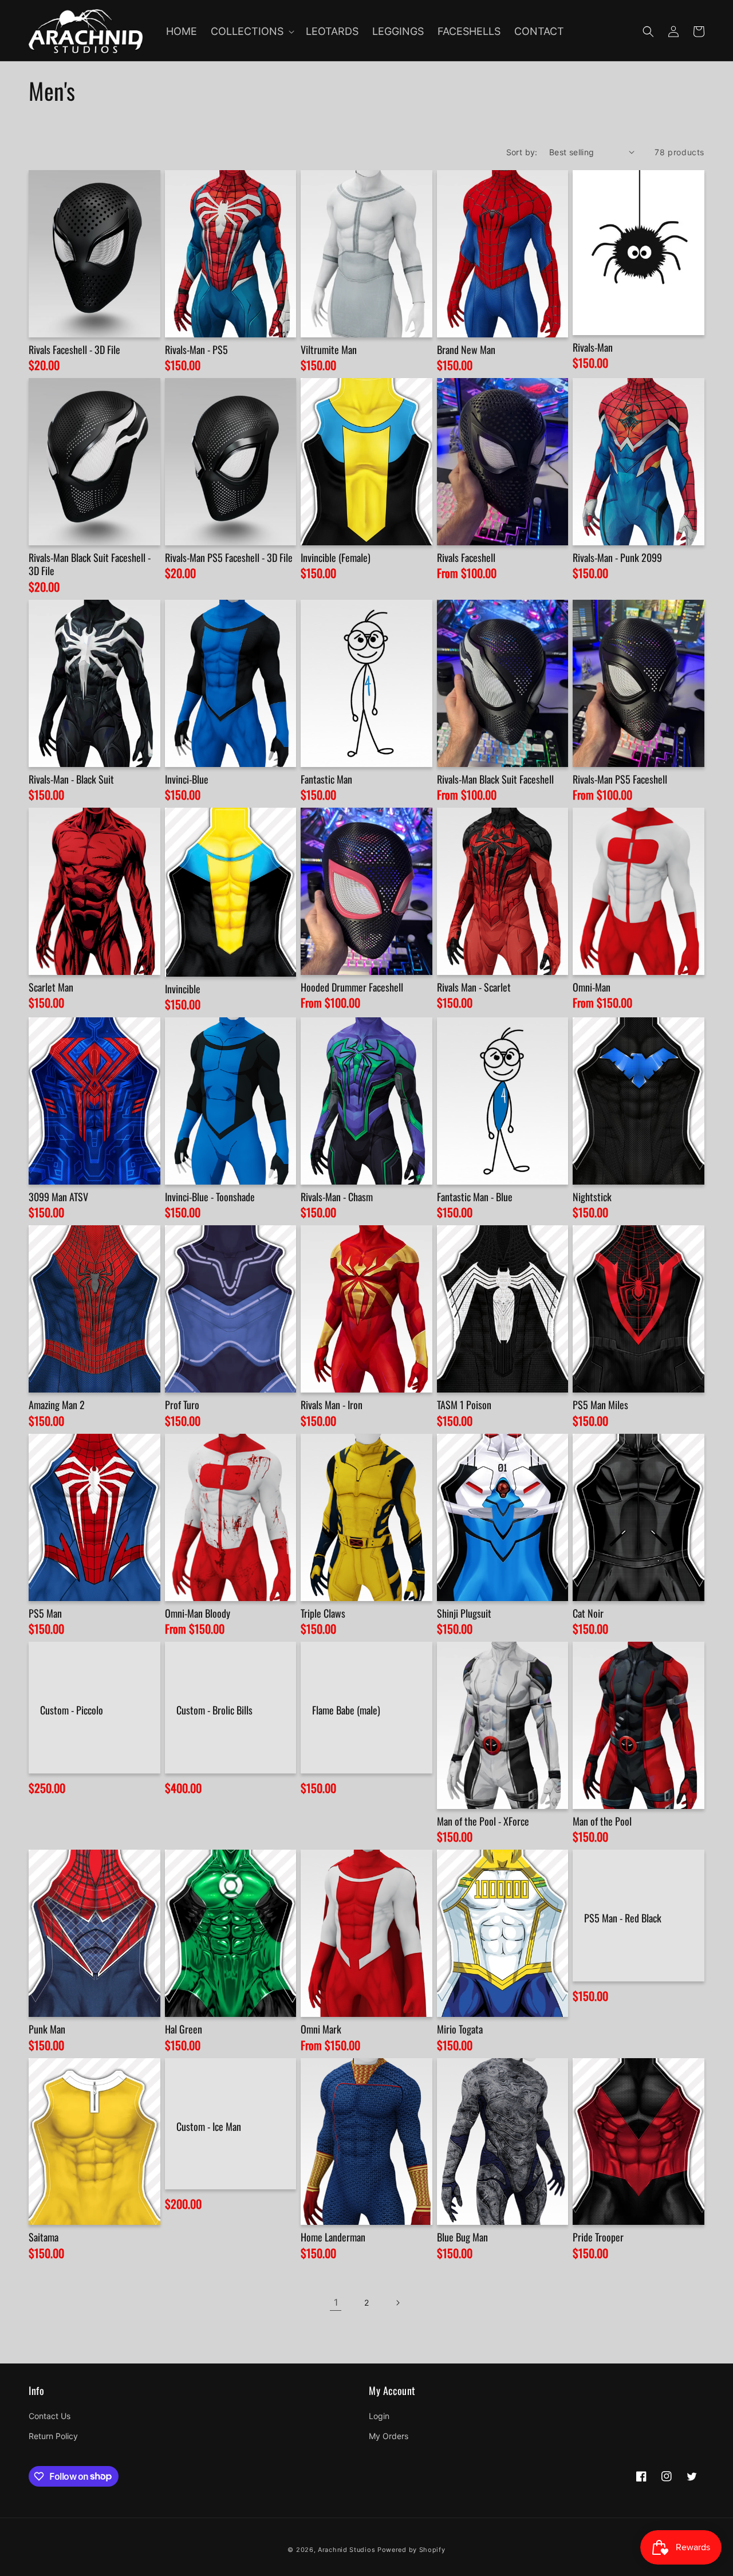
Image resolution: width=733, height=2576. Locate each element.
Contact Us (50, 2416)
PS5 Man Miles (600, 1405)
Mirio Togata (460, 2029)
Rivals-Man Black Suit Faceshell (495, 779)
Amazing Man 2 (57, 1405)
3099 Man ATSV (58, 1197)
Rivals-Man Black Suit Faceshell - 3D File (90, 565)
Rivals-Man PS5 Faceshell (620, 779)
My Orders (389, 2436)
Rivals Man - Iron (332, 1405)
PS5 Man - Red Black (623, 1918)
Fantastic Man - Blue (475, 1197)
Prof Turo (182, 1405)
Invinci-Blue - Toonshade (210, 1197)
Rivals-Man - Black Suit (71, 779)
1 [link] (336, 2302)
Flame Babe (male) (346, 1710)
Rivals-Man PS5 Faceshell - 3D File (229, 558)
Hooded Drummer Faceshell (352, 987)
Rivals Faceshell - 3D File (74, 350)
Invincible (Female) (336, 558)
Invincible (183, 989)
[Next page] (397, 2303)
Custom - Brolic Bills (214, 1710)
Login (379, 2416)
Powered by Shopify (411, 2550)
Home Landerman (333, 2237)
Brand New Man (466, 350)
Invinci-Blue (187, 779)
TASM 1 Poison (464, 1405)
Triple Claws (323, 1613)
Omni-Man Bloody (198, 1613)
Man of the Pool (602, 1821)
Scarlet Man (51, 987)
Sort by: (522, 152)
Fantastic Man (326, 779)
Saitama (44, 2237)
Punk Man (47, 2029)
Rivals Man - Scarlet (474, 987)
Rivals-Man (593, 347)
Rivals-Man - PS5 (196, 350)
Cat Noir (588, 1613)
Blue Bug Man (462, 2237)
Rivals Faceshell (466, 558)
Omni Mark (321, 2029)
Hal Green (184, 2029)
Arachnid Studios (346, 2550)
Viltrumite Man (329, 350)
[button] (251, 31)
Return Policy (53, 2436)
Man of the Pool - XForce (483, 1821)
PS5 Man (45, 1613)
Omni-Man (592, 987)
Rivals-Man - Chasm (337, 1197)
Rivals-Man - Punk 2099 (617, 558)
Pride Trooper (598, 2237)
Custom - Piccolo (72, 1710)
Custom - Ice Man (209, 2127)
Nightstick (592, 1197)
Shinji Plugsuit (464, 1613)
